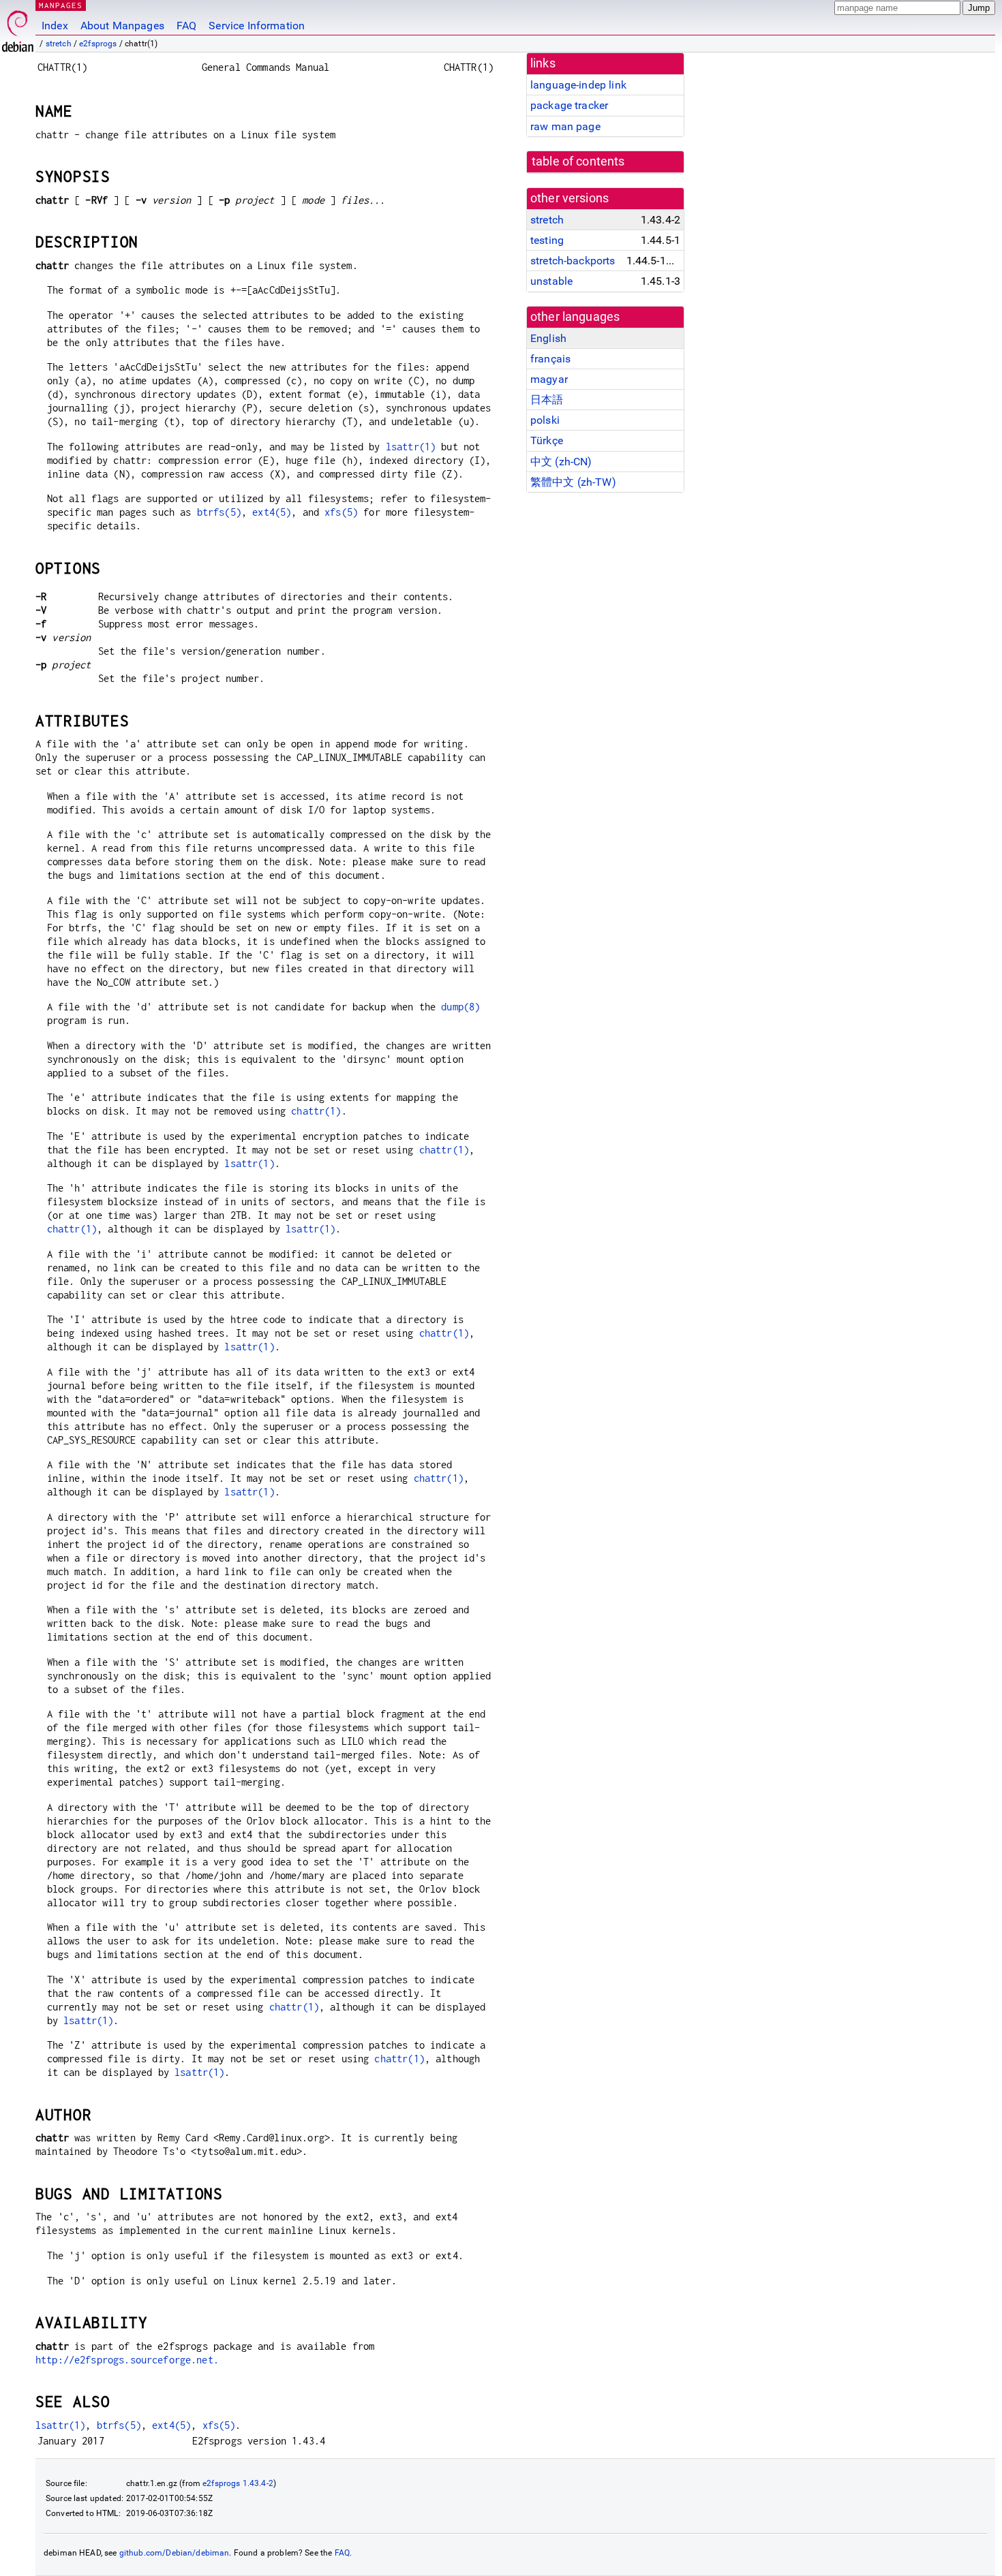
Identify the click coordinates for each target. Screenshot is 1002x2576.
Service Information (257, 26)
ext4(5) (272, 512)
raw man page (565, 126)
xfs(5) (341, 512)
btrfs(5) (219, 512)
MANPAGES (61, 5)
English (548, 338)
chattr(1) (316, 1111)
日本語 (547, 400)
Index (55, 26)
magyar (549, 379)
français (550, 359)
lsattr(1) (411, 447)
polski (545, 420)
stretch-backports (573, 261)
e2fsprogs (98, 44)
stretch (59, 44)
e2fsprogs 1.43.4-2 (238, 2483)
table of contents (578, 161)
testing (547, 240)
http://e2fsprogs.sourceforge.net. (127, 2360)
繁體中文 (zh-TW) (573, 482)
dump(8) (460, 1007)
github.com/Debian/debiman (174, 2553)
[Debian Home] (18, 28)
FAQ (186, 26)
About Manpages (122, 26)
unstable (551, 281)
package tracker (569, 105)
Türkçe (547, 440)
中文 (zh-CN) (561, 462)
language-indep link (578, 85)
